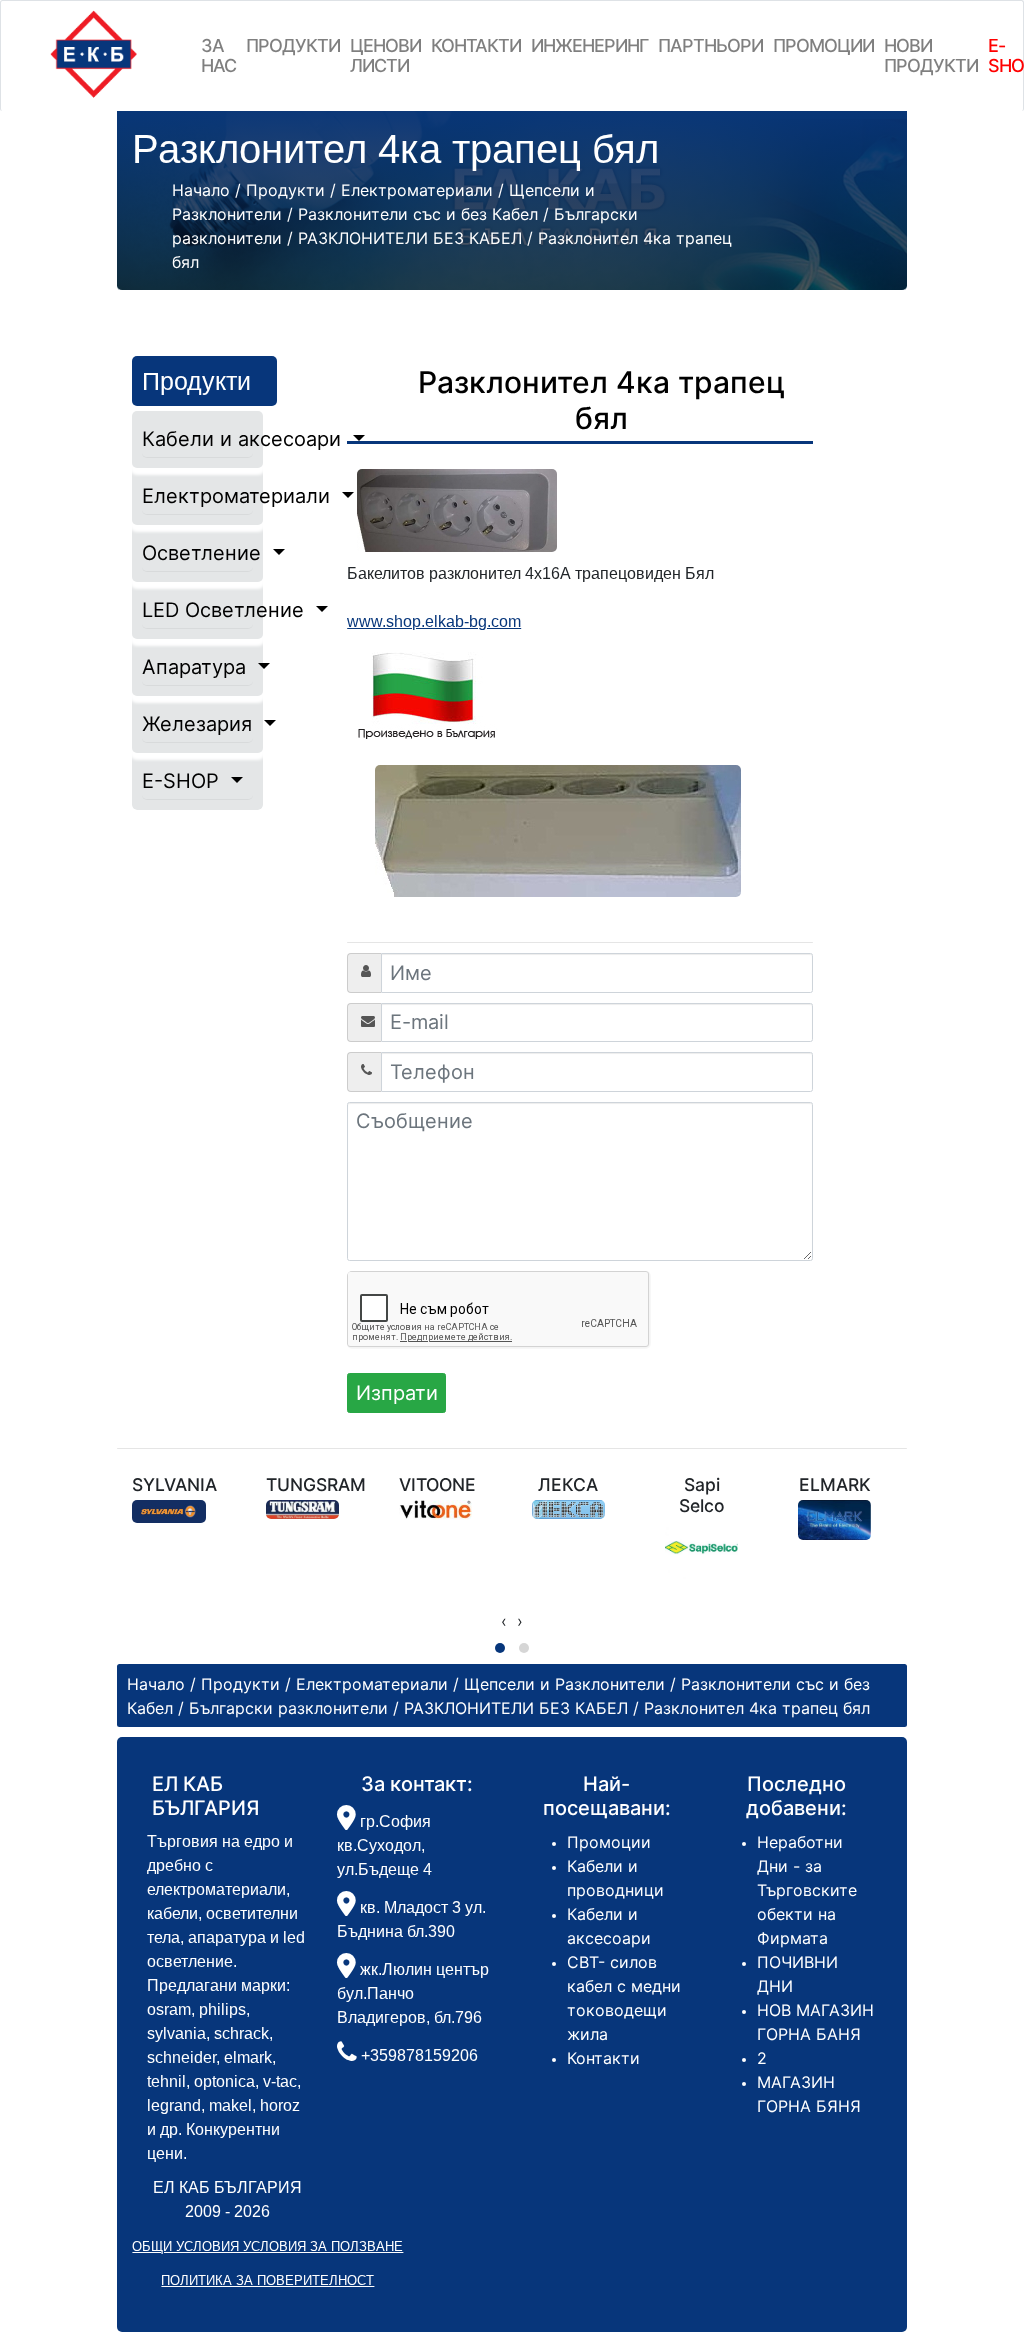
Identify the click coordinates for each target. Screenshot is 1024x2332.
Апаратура (197, 667)
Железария (197, 724)
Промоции (823, 45)
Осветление (197, 553)
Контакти (476, 45)
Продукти (293, 45)
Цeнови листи (385, 55)
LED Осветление (197, 610)
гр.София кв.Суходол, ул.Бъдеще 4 (384, 1845)
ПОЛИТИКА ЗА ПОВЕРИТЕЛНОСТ (267, 2280)
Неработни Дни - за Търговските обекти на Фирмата (807, 1890)
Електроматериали (197, 496)
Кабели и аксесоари (197, 439)
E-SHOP (183, 781)
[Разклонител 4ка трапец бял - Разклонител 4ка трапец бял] (580, 831)
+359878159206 (419, 2055)
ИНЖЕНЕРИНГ (589, 45)
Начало (201, 190)
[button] (500, 1648)
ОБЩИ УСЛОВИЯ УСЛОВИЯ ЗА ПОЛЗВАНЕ (267, 2246)
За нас (218, 55)
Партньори (710, 45)
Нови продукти (931, 55)
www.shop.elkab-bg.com (434, 621)
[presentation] (504, 1621)
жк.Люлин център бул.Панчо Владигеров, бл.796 (413, 1993)
